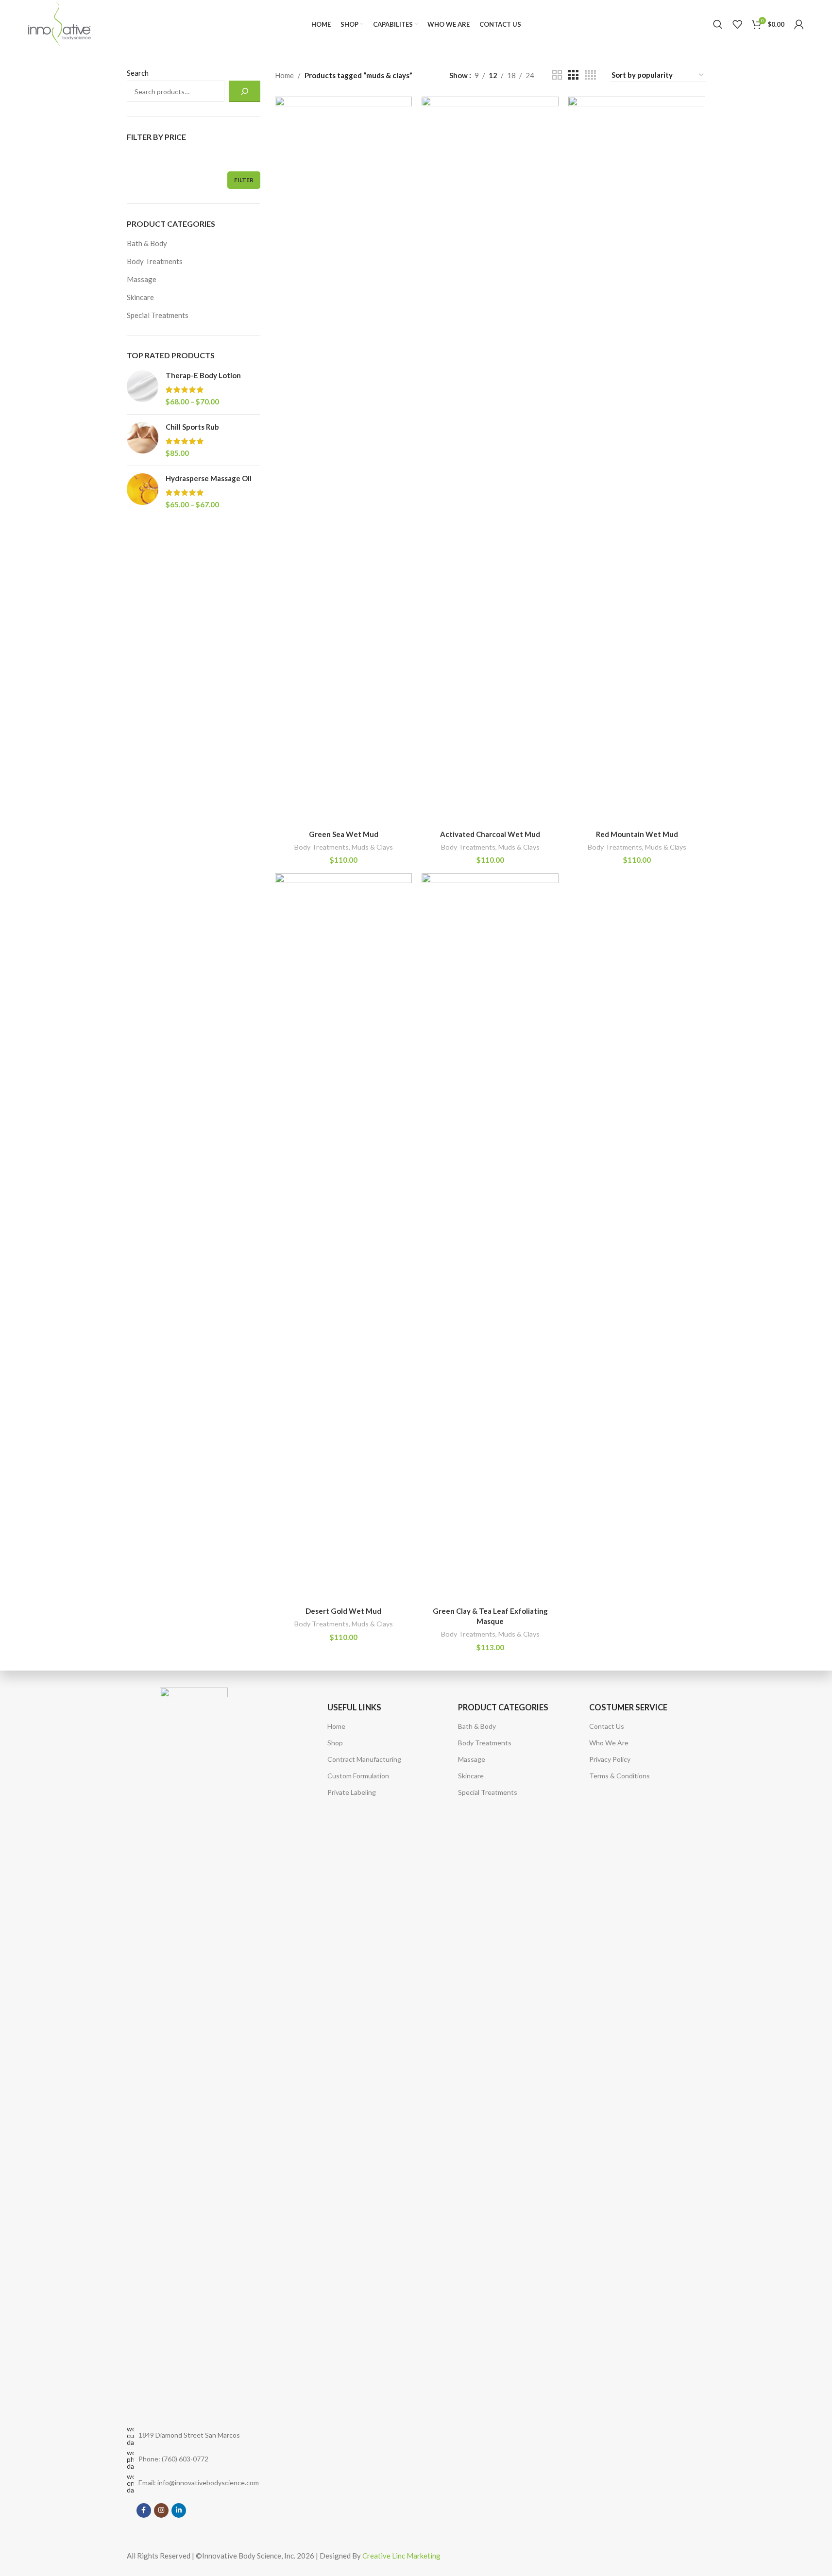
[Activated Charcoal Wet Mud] (490, 461)
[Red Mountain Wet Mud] (637, 461)
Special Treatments (158, 315)
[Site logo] (59, 23)
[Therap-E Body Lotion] (143, 389)
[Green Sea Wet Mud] (343, 461)
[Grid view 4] (590, 75)
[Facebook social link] (144, 2510)
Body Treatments (155, 261)
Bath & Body (147, 243)
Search (138, 73)
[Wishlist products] (737, 24)
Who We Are (609, 1743)
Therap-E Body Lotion (203, 375)
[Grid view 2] (557, 75)
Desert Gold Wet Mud (343, 1611)
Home (284, 75)
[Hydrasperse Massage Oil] (143, 492)
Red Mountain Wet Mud (637, 834)
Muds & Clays (372, 847)
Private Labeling (352, 1792)
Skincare (140, 297)
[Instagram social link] (161, 2510)
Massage (142, 279)
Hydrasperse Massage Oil (209, 478)
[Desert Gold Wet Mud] (343, 1238)
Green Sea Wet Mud (344, 834)
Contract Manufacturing (364, 1759)
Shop (335, 1743)
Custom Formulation (358, 1776)
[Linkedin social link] (179, 2510)
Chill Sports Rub (192, 427)
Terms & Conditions (620, 1776)
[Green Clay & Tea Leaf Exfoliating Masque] (490, 1238)
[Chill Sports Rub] (143, 440)
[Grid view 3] (573, 75)
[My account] (799, 24)
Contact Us (607, 1726)
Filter (244, 180)
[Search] (718, 24)
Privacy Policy (610, 1759)
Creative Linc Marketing (401, 2556)
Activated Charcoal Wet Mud (490, 834)
